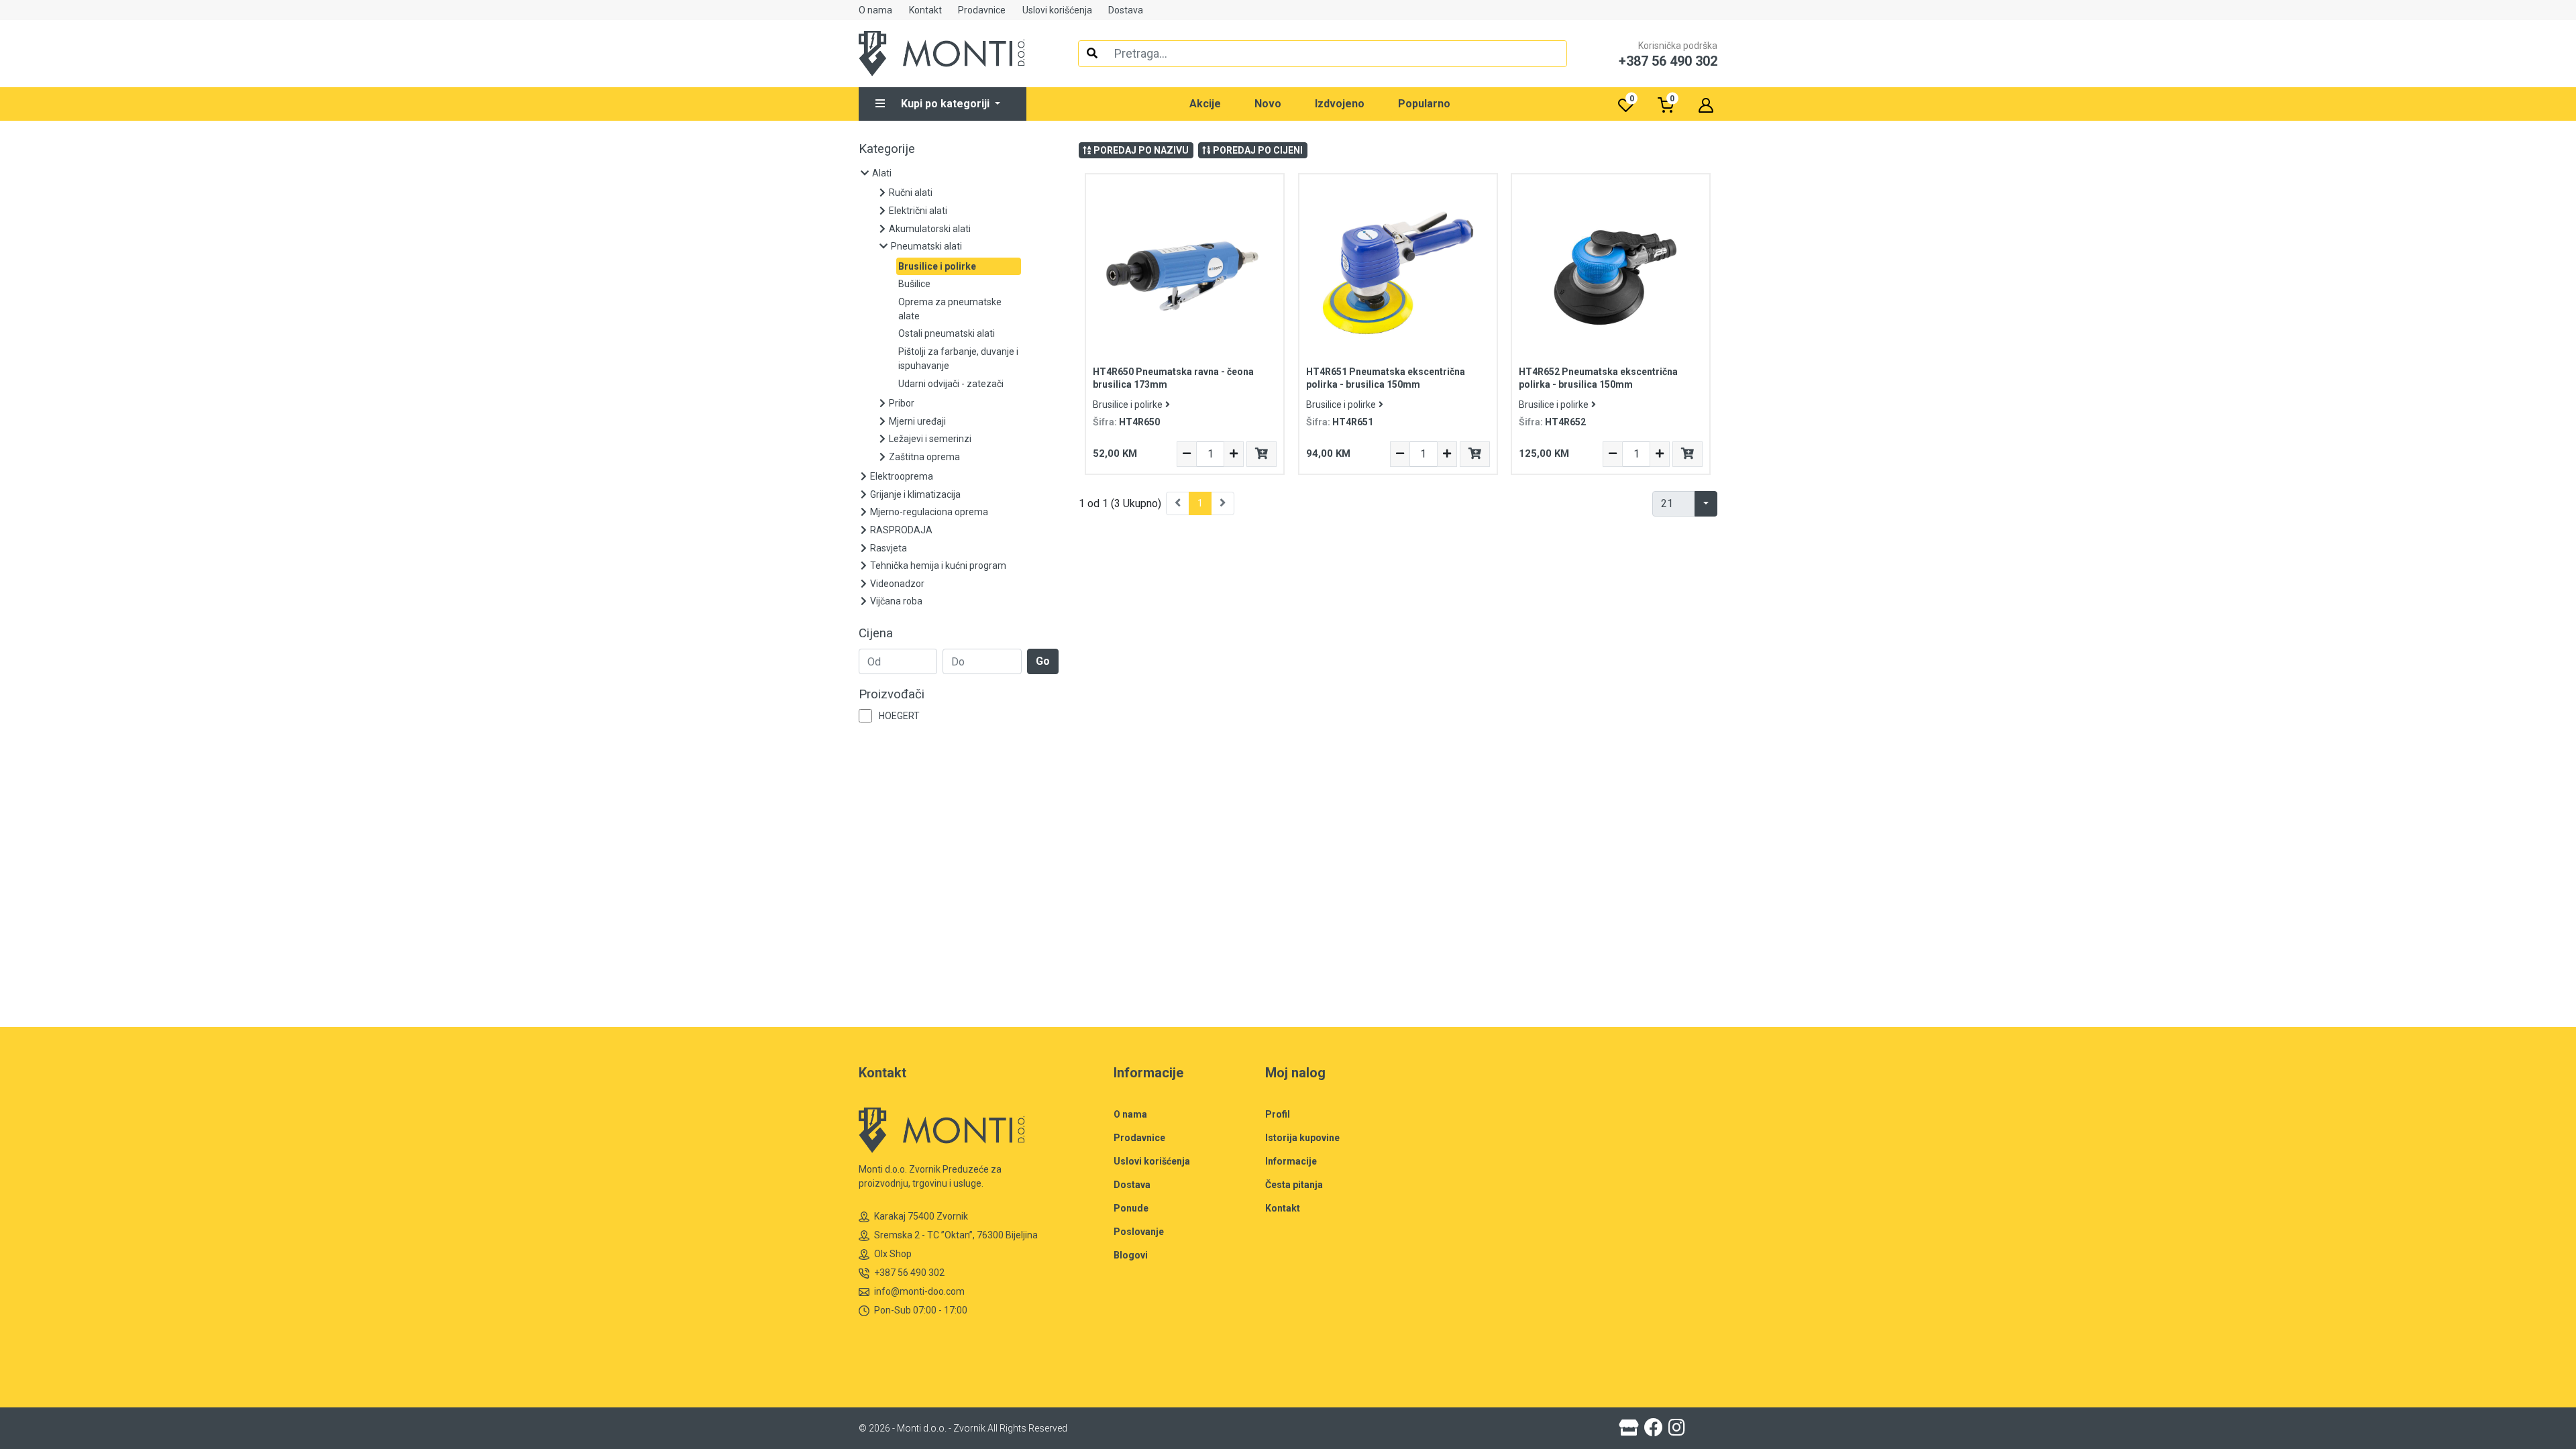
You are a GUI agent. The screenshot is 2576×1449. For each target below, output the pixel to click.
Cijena (876, 633)
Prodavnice (982, 10)
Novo (1268, 104)
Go (1043, 661)
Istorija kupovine (1302, 1138)
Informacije (1291, 1161)
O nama (875, 10)
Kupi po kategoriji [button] (947, 104)
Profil (1278, 1114)
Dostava (1126, 10)
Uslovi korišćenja (1057, 10)
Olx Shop (893, 1254)
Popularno (1424, 104)
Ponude (1131, 1208)
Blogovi (1131, 1255)
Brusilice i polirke (1128, 405)
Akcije (1205, 104)
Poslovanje (1139, 1232)
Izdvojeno (1340, 104)
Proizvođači (892, 694)
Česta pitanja (1294, 1185)
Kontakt (925, 10)
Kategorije (887, 149)
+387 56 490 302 (909, 1273)
